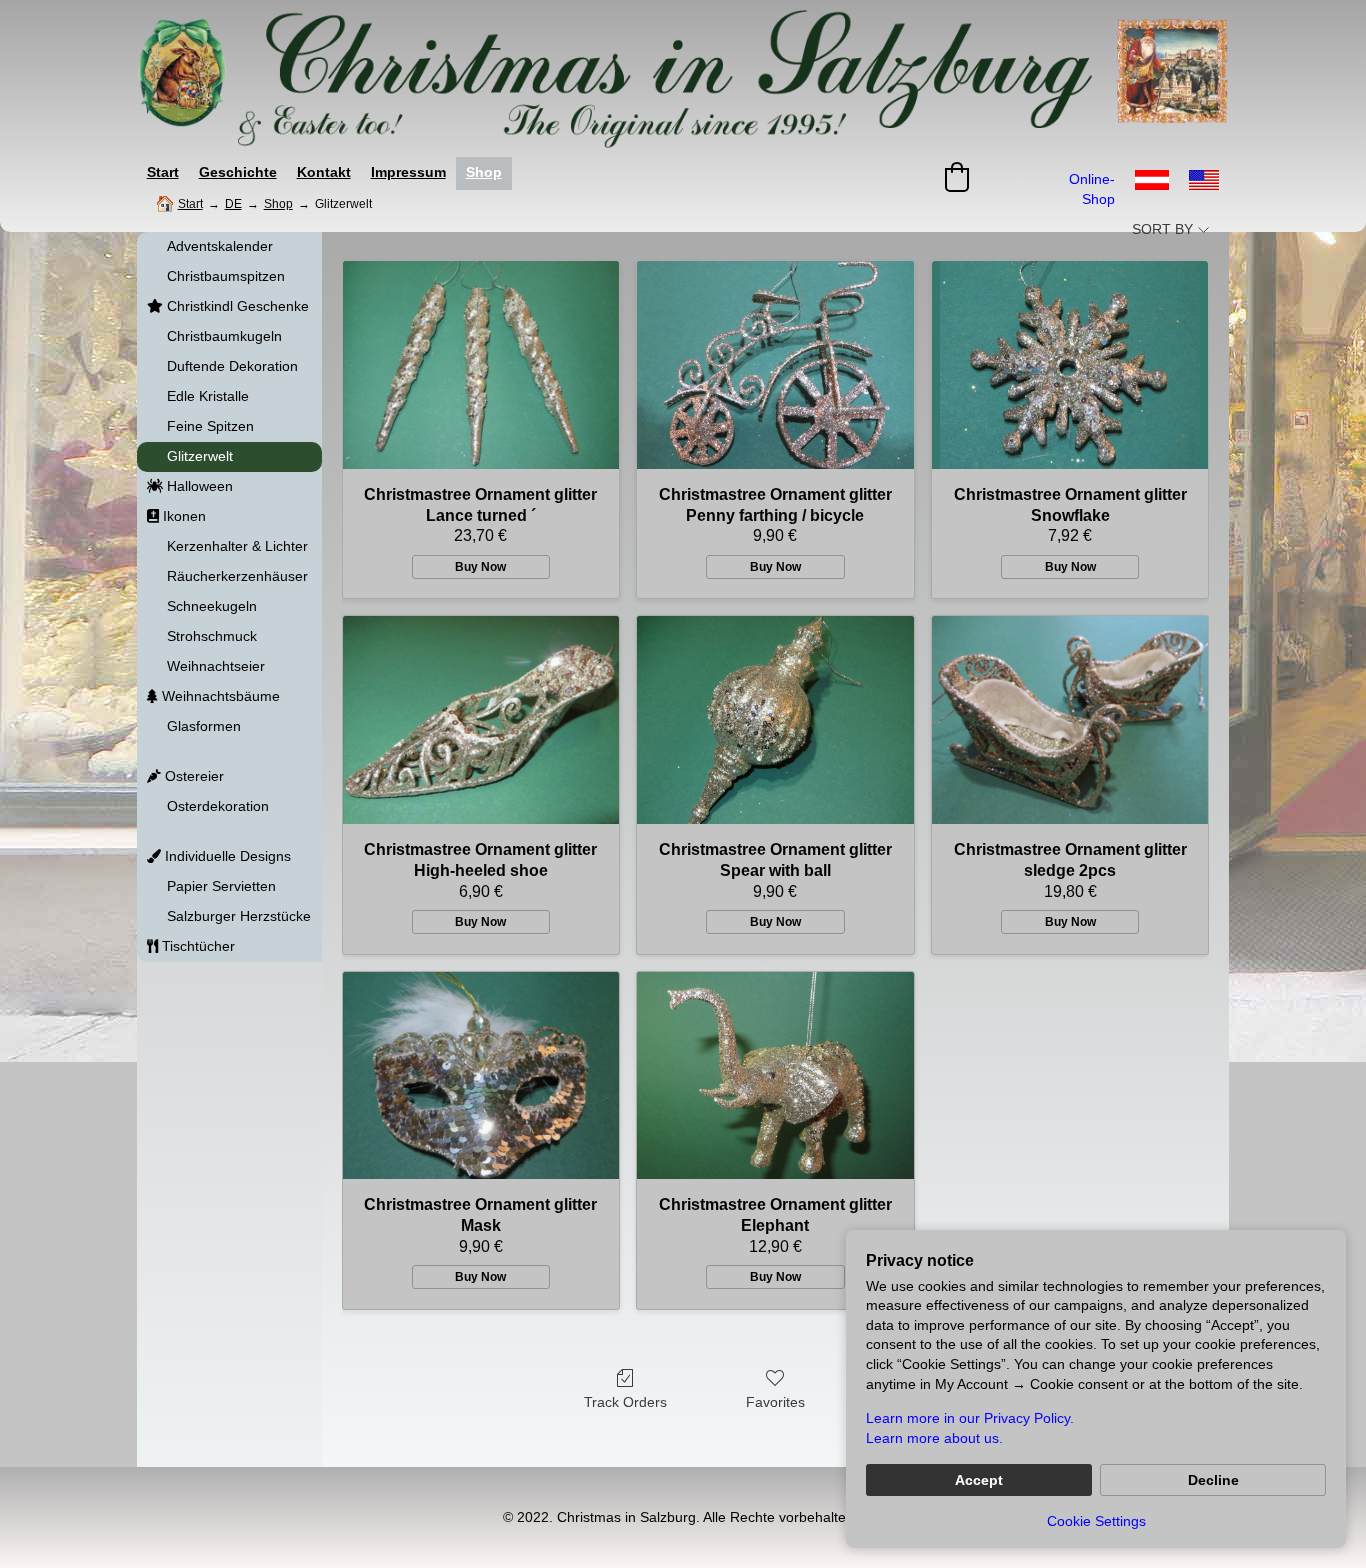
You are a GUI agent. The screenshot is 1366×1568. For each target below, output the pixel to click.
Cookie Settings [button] (1096, 1521)
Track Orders (625, 1402)
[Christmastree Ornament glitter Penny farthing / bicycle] (775, 364)
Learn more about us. (934, 1438)
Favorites (775, 1402)
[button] (957, 177)
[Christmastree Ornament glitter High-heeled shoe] (481, 719)
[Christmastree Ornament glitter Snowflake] (1070, 364)
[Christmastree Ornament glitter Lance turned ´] (481, 364)
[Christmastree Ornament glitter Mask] (481, 1075)
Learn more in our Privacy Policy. (970, 1418)
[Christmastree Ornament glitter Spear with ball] (775, 719)
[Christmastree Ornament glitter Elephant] (775, 1075)
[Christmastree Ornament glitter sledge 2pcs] (1070, 719)
